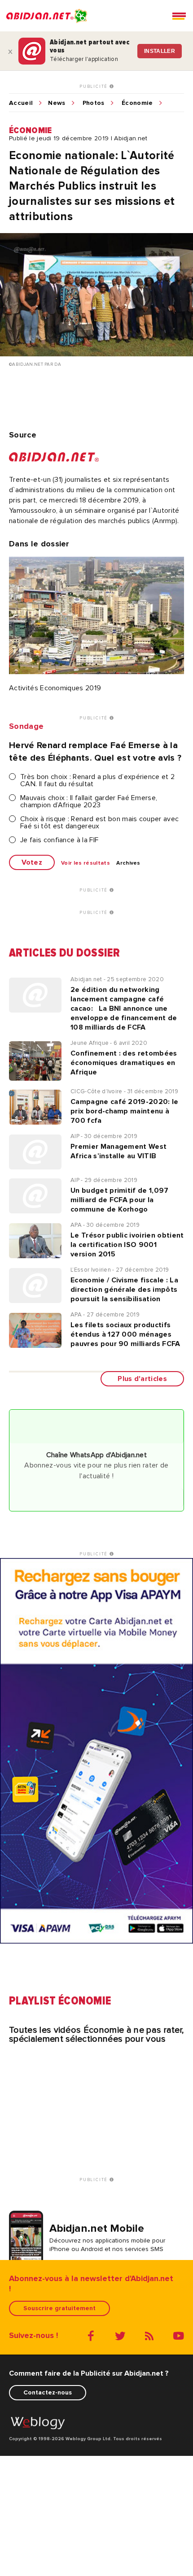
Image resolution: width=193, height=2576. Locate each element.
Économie (137, 103)
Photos (94, 103)
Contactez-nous (48, 2392)
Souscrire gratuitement (59, 2308)
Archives (128, 863)
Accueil (21, 103)
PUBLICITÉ (94, 87)
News (57, 103)
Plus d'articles (142, 1379)
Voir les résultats (86, 863)
